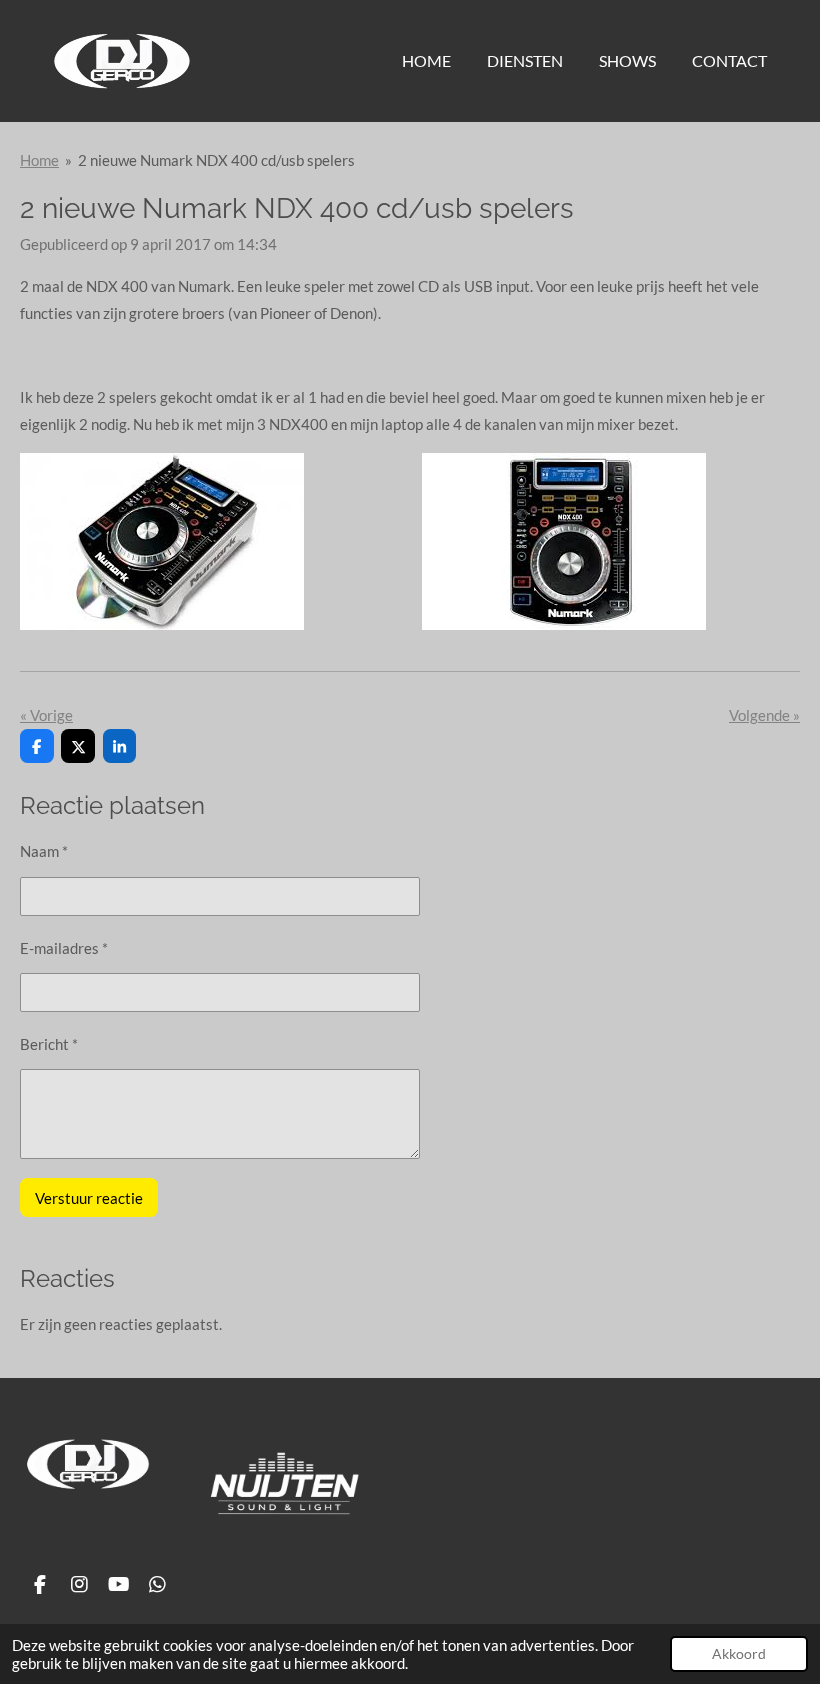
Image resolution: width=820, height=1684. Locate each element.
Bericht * (49, 1044)
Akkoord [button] (739, 1654)
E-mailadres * (64, 948)
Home (39, 160)
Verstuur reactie (89, 1198)
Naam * (44, 851)
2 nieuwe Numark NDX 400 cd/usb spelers (216, 160)
